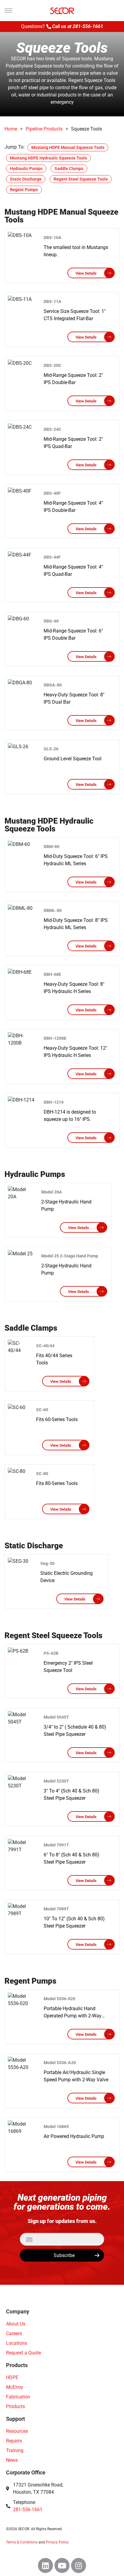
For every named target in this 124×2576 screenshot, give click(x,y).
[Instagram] (79, 2565)
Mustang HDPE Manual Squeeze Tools (68, 147)
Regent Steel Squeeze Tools (81, 179)
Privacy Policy (57, 2542)
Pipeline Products (44, 129)
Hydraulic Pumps (26, 169)
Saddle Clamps (69, 169)
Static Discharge (26, 179)
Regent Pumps (24, 190)
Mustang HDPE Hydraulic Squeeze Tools (48, 158)
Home (11, 129)
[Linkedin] (45, 2565)
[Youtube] (62, 2565)
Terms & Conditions (22, 2542)
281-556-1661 (88, 26)
